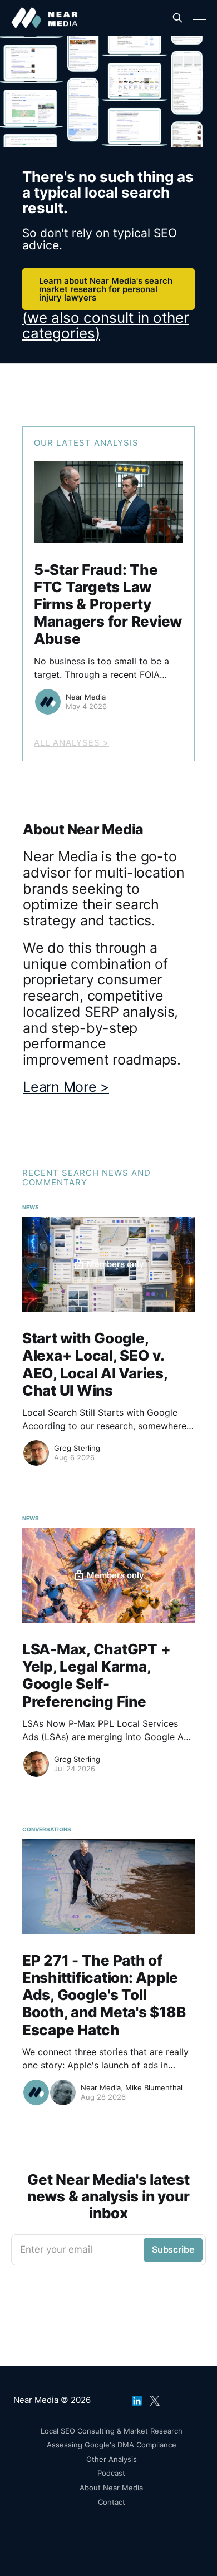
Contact (112, 2502)
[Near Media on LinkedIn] (137, 2398)
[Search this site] (177, 18)
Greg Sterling (77, 1448)
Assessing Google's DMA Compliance (112, 2445)
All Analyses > (71, 743)
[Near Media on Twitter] (155, 2398)
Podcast (111, 2473)
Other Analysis (112, 2459)
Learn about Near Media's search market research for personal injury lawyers (106, 289)
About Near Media (111, 2488)
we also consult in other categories (106, 325)
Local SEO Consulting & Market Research (112, 2431)
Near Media (86, 697)
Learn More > (66, 1087)
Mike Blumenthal (154, 2087)
